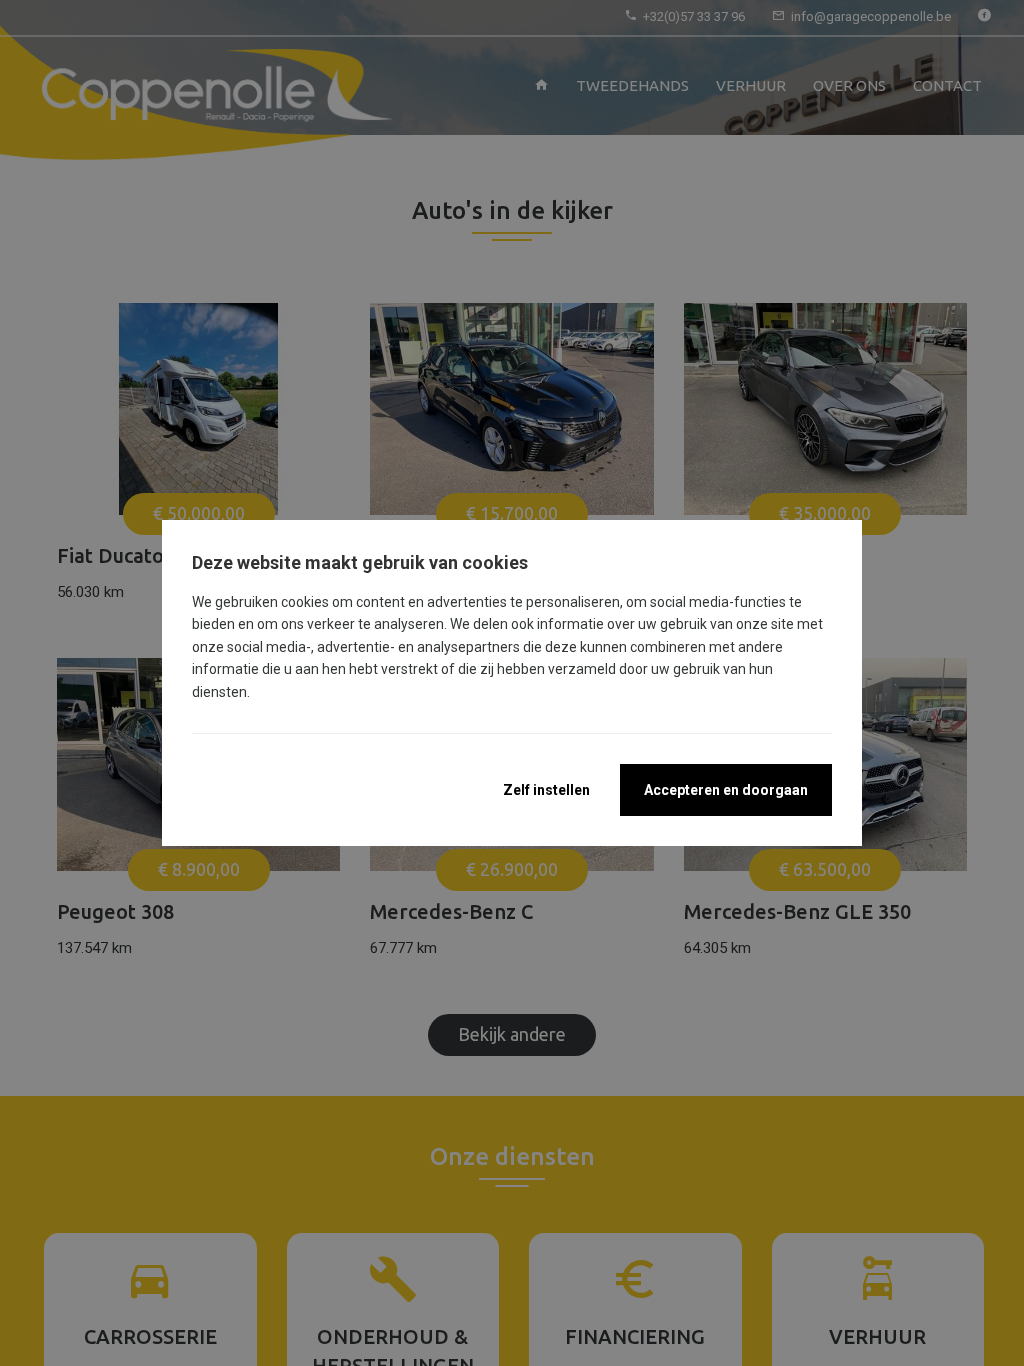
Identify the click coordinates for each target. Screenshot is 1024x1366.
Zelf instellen (546, 790)
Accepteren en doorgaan (726, 790)
